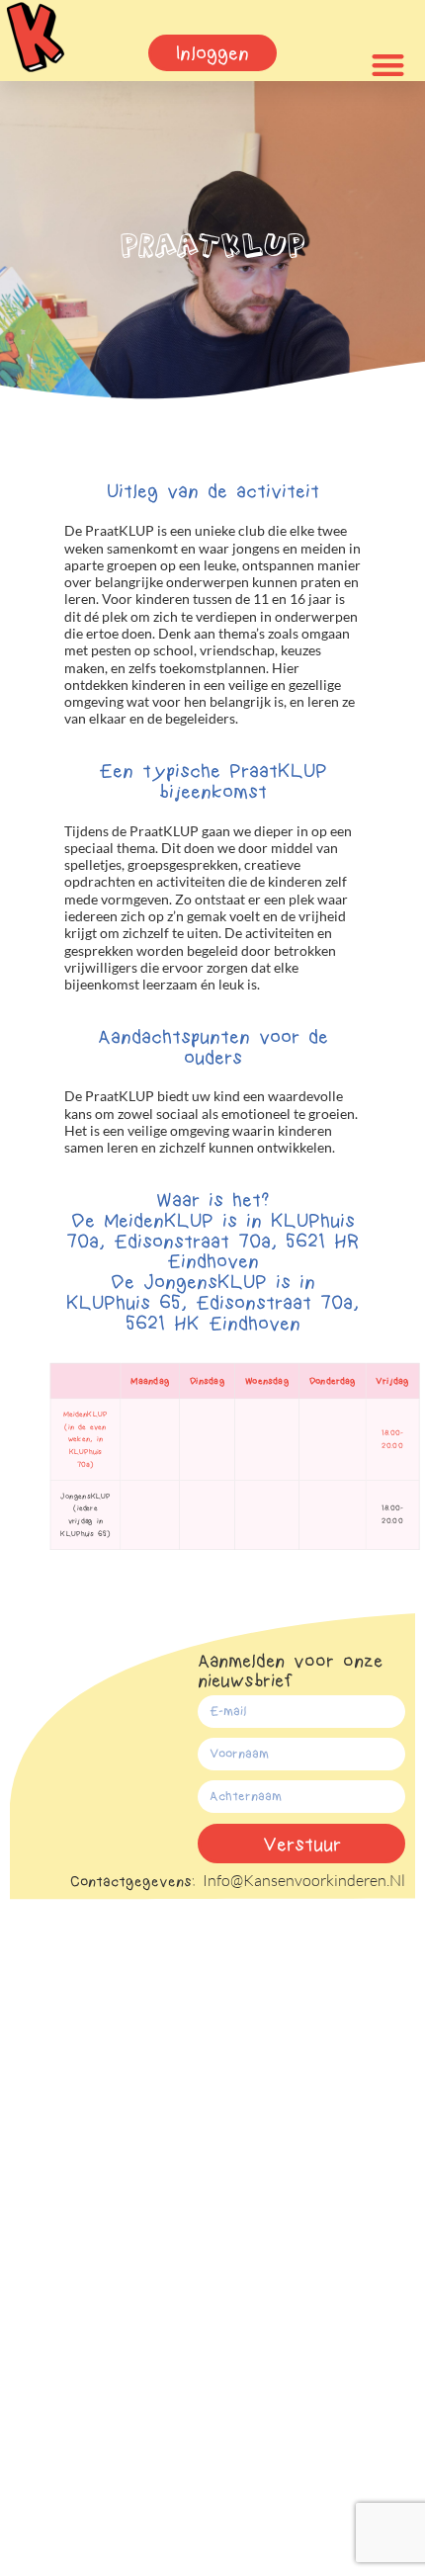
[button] (388, 66)
